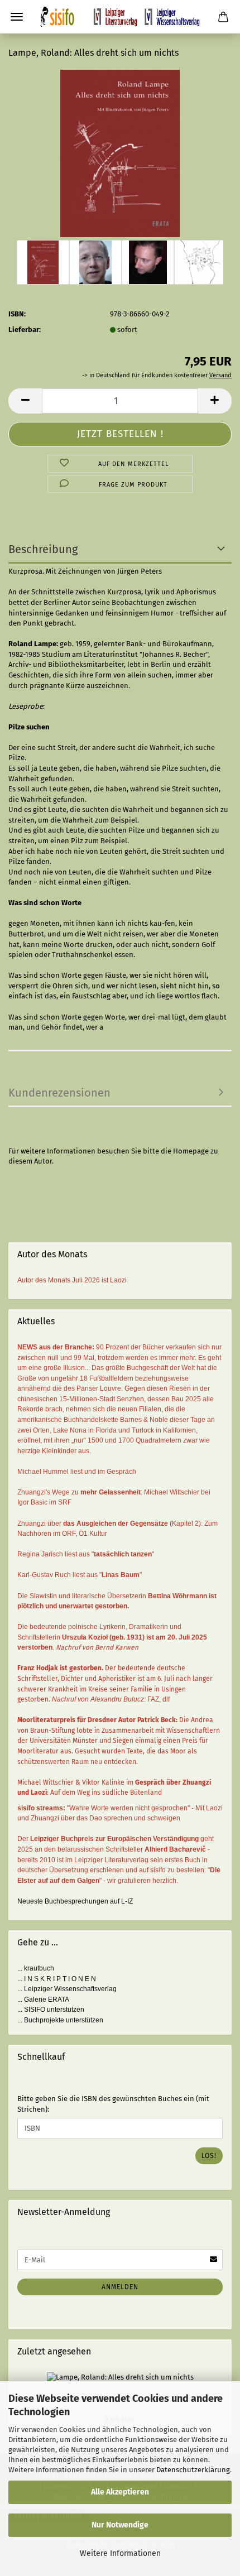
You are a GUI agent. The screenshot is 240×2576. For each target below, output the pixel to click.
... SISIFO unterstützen (51, 2010)
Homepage (191, 1151)
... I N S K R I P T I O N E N (57, 1979)
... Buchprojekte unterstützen (60, 2020)
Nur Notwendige (120, 2525)
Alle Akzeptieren (120, 2492)
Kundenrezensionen (59, 1093)
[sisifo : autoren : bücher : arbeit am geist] (120, 17)
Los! (209, 2156)
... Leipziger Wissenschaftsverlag (67, 1989)
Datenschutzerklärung (193, 2470)
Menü (17, 17)
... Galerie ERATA (43, 2000)
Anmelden (120, 2287)
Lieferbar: (25, 330)
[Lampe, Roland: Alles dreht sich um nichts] (120, 153)
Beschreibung (43, 549)
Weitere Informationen (120, 2553)
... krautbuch (36, 1968)
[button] (25, 401)
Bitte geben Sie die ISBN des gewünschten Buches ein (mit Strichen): (113, 2104)
